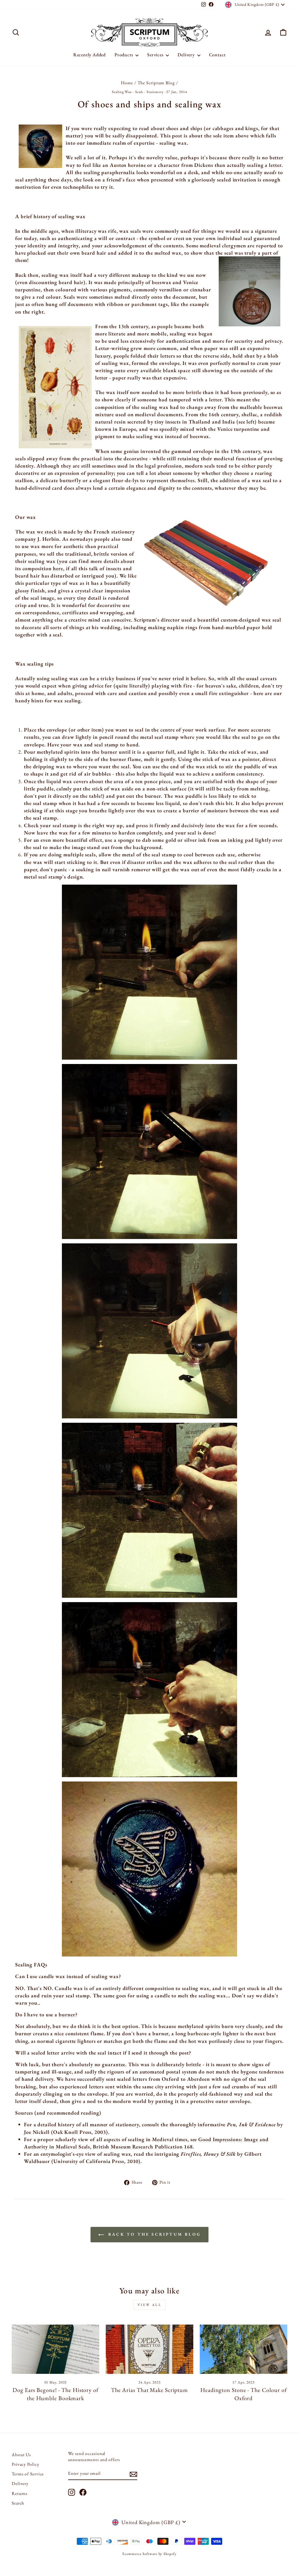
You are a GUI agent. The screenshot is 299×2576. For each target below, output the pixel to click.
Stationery (155, 92)
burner (109, 752)
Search (18, 2503)
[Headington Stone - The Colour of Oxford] (244, 2349)
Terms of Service (28, 2474)
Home (127, 83)
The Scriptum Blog (156, 83)
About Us (21, 2455)
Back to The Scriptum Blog (154, 2234)
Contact (218, 55)
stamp (106, 744)
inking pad (241, 840)
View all (150, 2305)
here (58, 568)
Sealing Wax (122, 92)
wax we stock (41, 532)
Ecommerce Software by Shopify (149, 2554)
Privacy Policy (26, 2464)
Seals (139, 92)
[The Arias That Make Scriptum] (149, 2349)
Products (124, 55)
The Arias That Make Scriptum (149, 2390)
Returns (20, 2493)
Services (156, 55)
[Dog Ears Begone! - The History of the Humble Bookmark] (55, 2349)
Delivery (187, 55)
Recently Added (89, 55)
